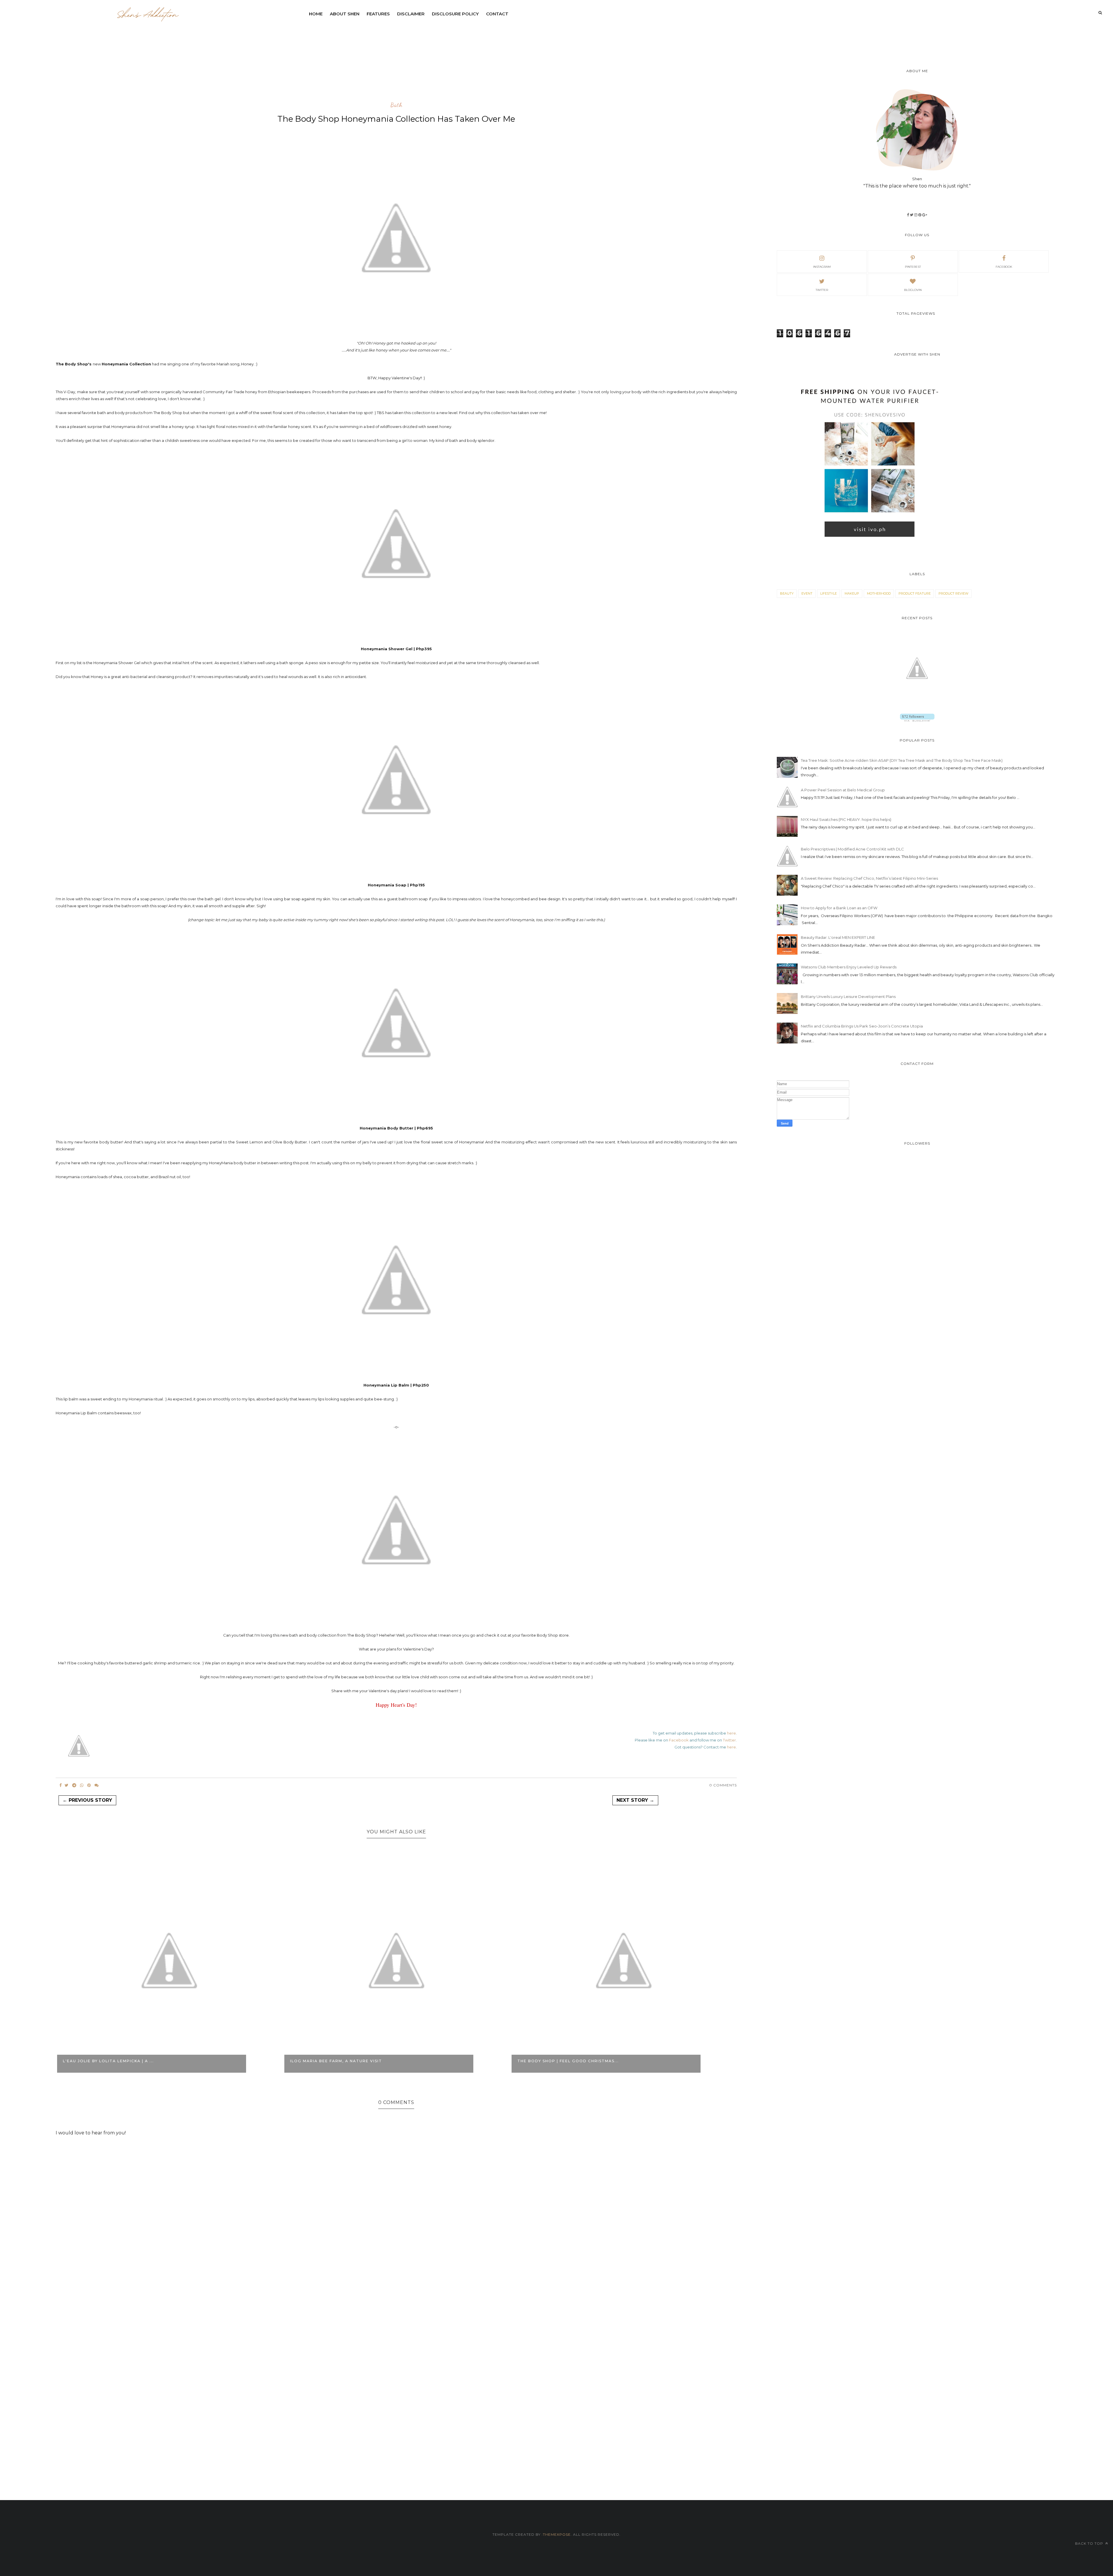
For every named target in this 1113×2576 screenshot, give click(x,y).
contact (497, 14)
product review (953, 593)
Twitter (729, 1740)
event (807, 593)
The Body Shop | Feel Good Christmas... (341, 2061)
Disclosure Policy (455, 14)
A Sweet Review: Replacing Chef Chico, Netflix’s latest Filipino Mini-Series (869, 878)
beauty (787, 593)
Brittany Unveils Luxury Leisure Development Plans (848, 996)
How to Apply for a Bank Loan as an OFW (839, 908)
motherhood (879, 593)
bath (396, 105)
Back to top (1090, 2543)
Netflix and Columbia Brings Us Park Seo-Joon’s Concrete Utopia (862, 1026)
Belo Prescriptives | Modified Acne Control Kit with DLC (852, 849)
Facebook (679, 1740)
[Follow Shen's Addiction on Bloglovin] (917, 720)
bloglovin (913, 290)
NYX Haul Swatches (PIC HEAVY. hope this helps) (846, 819)
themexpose (557, 2534)
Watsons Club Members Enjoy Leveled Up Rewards (849, 967)
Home (316, 14)
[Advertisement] (446, 36)
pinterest (913, 267)
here (731, 1733)
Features (378, 14)
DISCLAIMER (411, 14)
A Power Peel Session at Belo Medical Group (843, 790)
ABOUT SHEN (345, 14)
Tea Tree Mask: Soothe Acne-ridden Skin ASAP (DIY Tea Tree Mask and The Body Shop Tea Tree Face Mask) (902, 760)
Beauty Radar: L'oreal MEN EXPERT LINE (838, 937)
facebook (1004, 267)
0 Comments (723, 1785)
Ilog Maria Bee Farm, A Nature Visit (109, 2061)
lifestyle (829, 593)
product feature (915, 593)
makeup (852, 593)
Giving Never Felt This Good (554, 2061)
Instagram (822, 267)
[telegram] (74, 1785)
